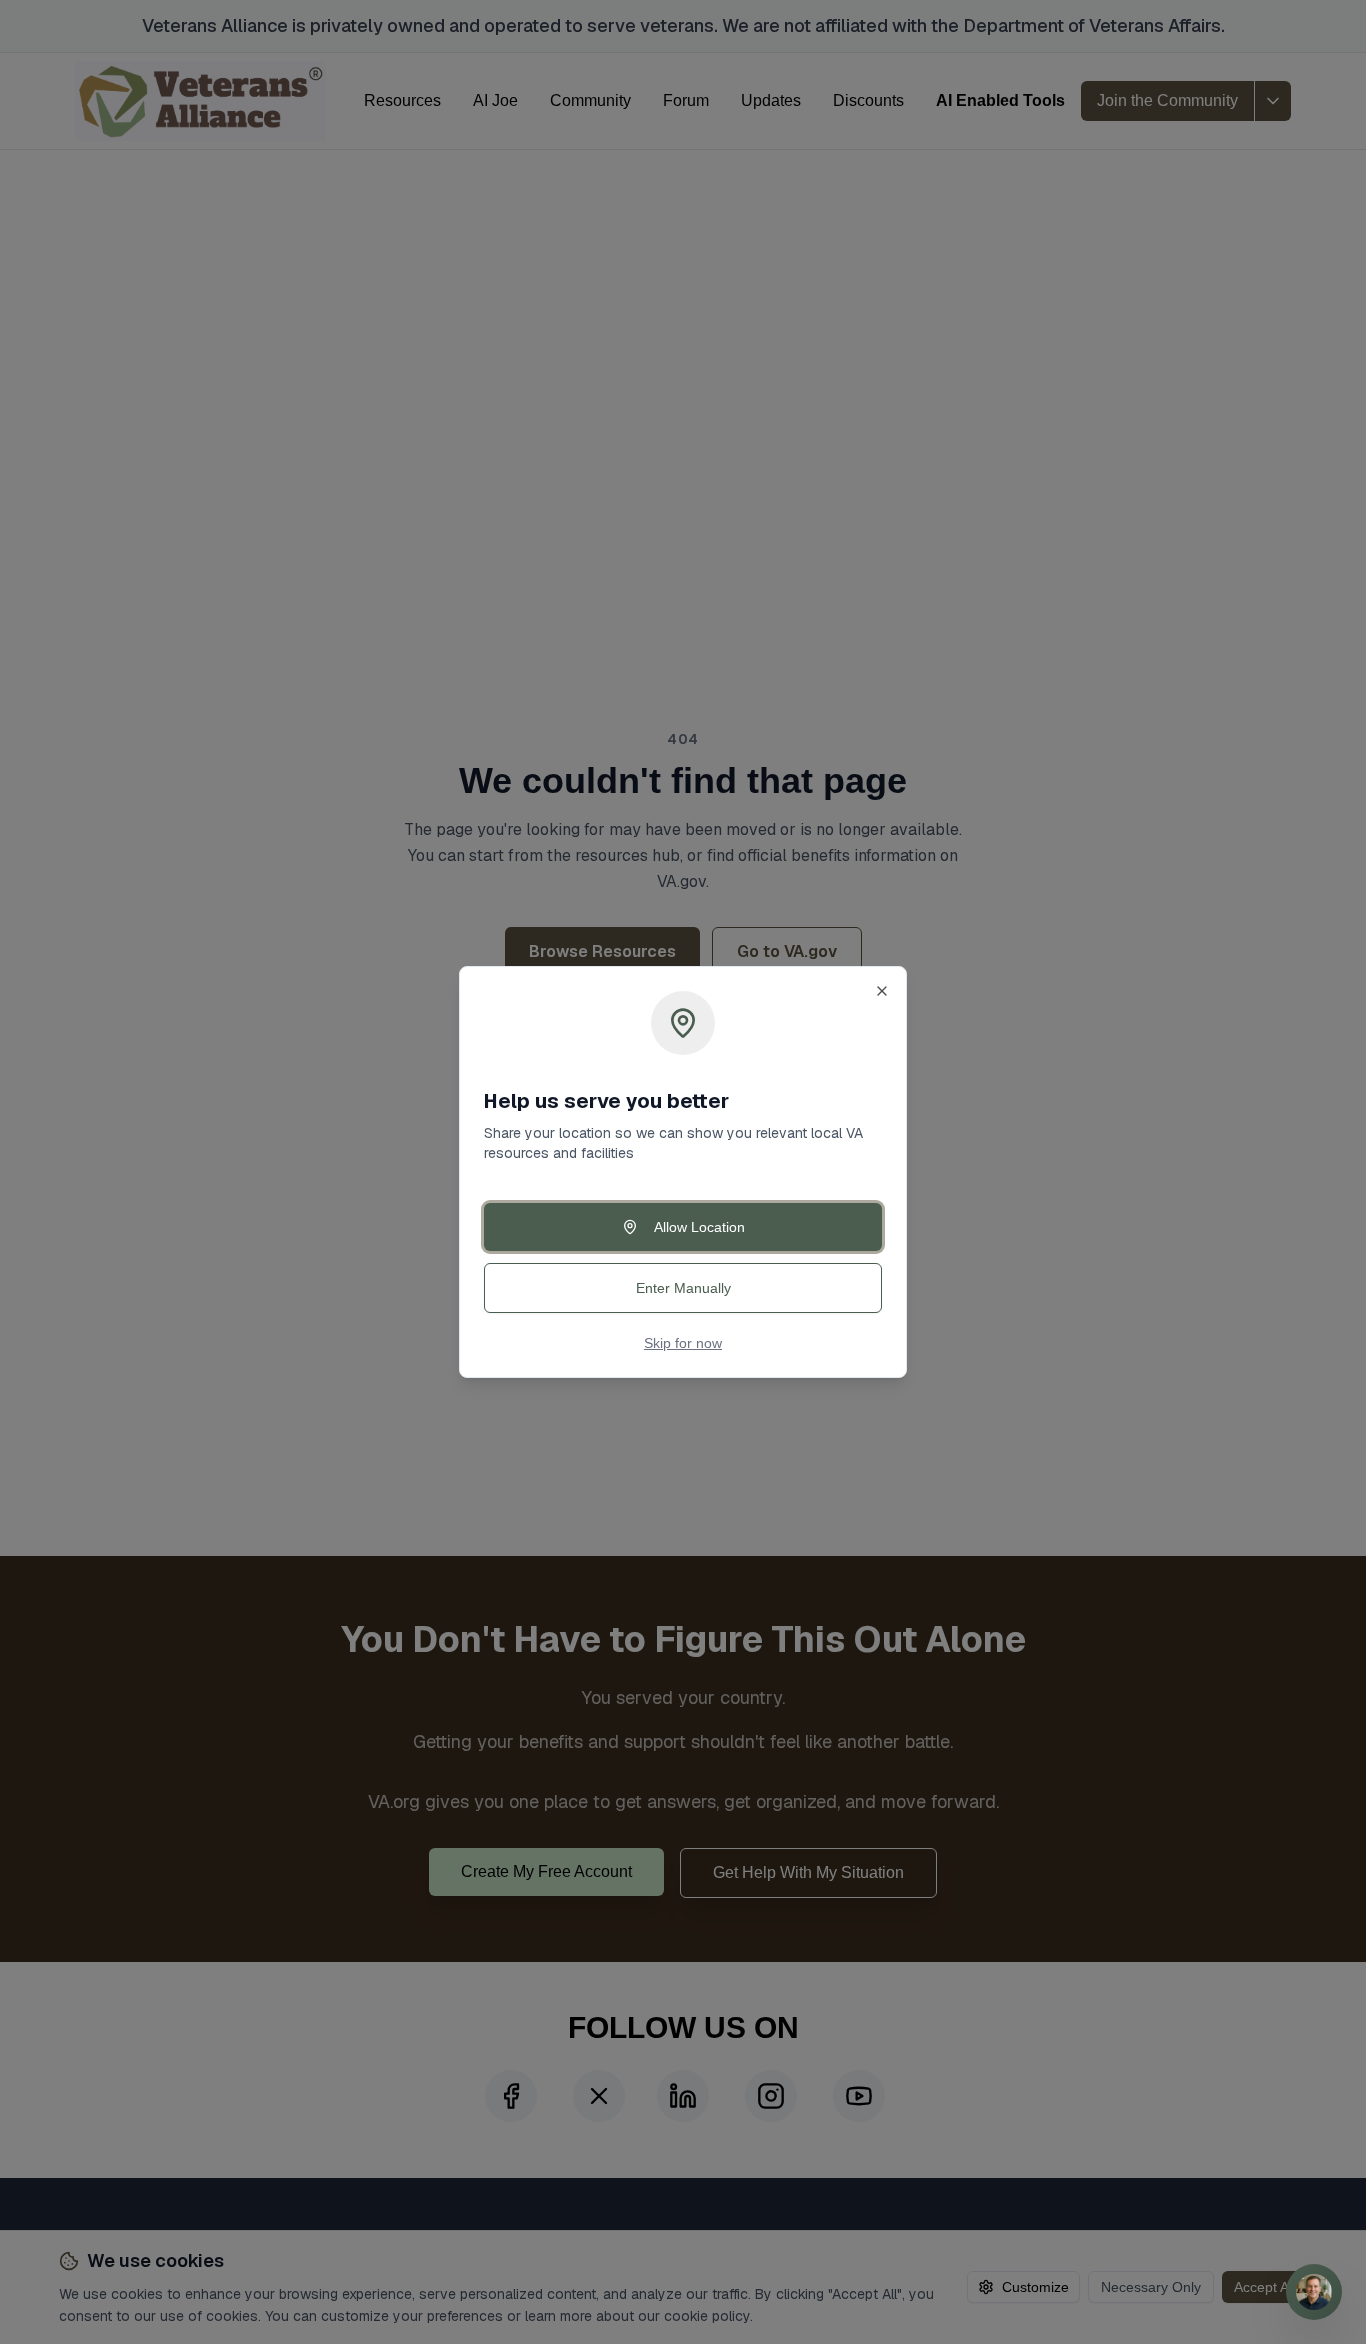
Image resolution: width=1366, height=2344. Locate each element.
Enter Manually (683, 1288)
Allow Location (699, 1227)
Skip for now (683, 1343)
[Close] (882, 991)
